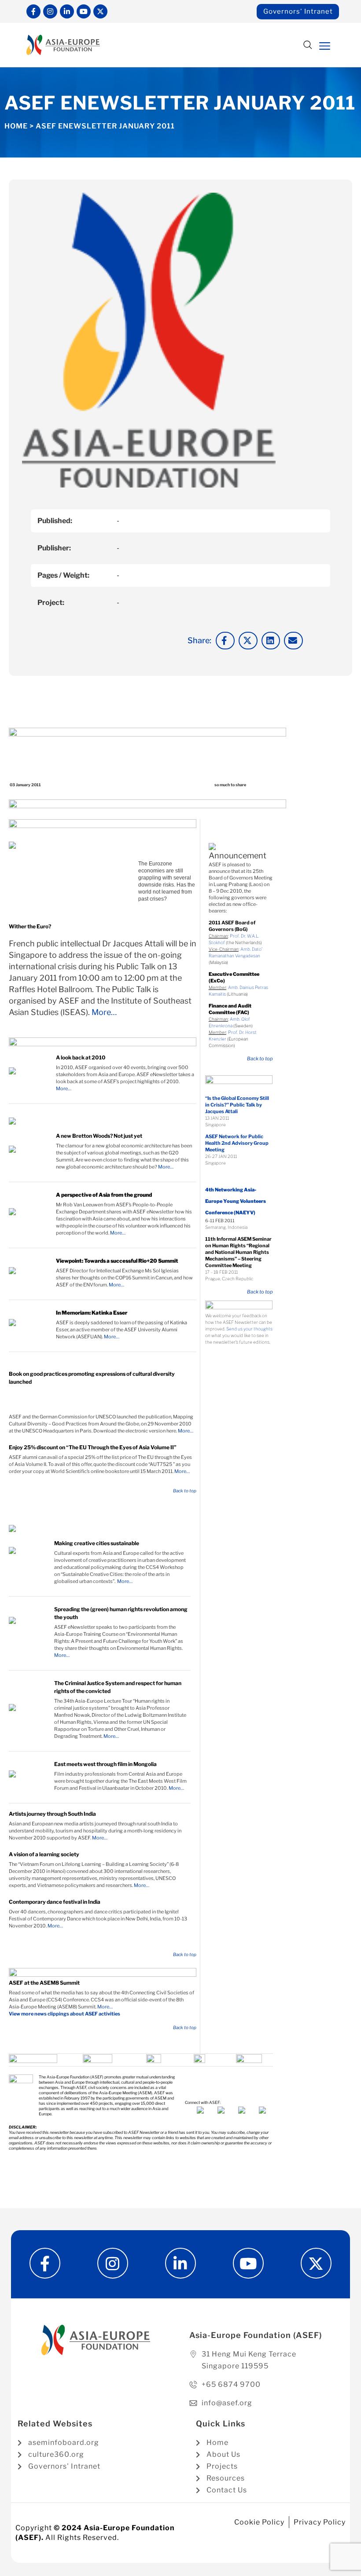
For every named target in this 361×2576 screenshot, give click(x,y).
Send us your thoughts (249, 1329)
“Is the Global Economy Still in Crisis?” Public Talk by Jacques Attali (237, 1105)
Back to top (185, 1491)
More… (104, 1012)
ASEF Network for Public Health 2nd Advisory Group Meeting (237, 1143)
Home (16, 126)
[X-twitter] (100, 11)
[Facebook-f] (33, 11)
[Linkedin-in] (67, 11)
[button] (308, 46)
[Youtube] (84, 11)
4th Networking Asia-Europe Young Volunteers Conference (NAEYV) (236, 1201)
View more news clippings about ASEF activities (64, 2014)
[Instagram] (50, 11)
